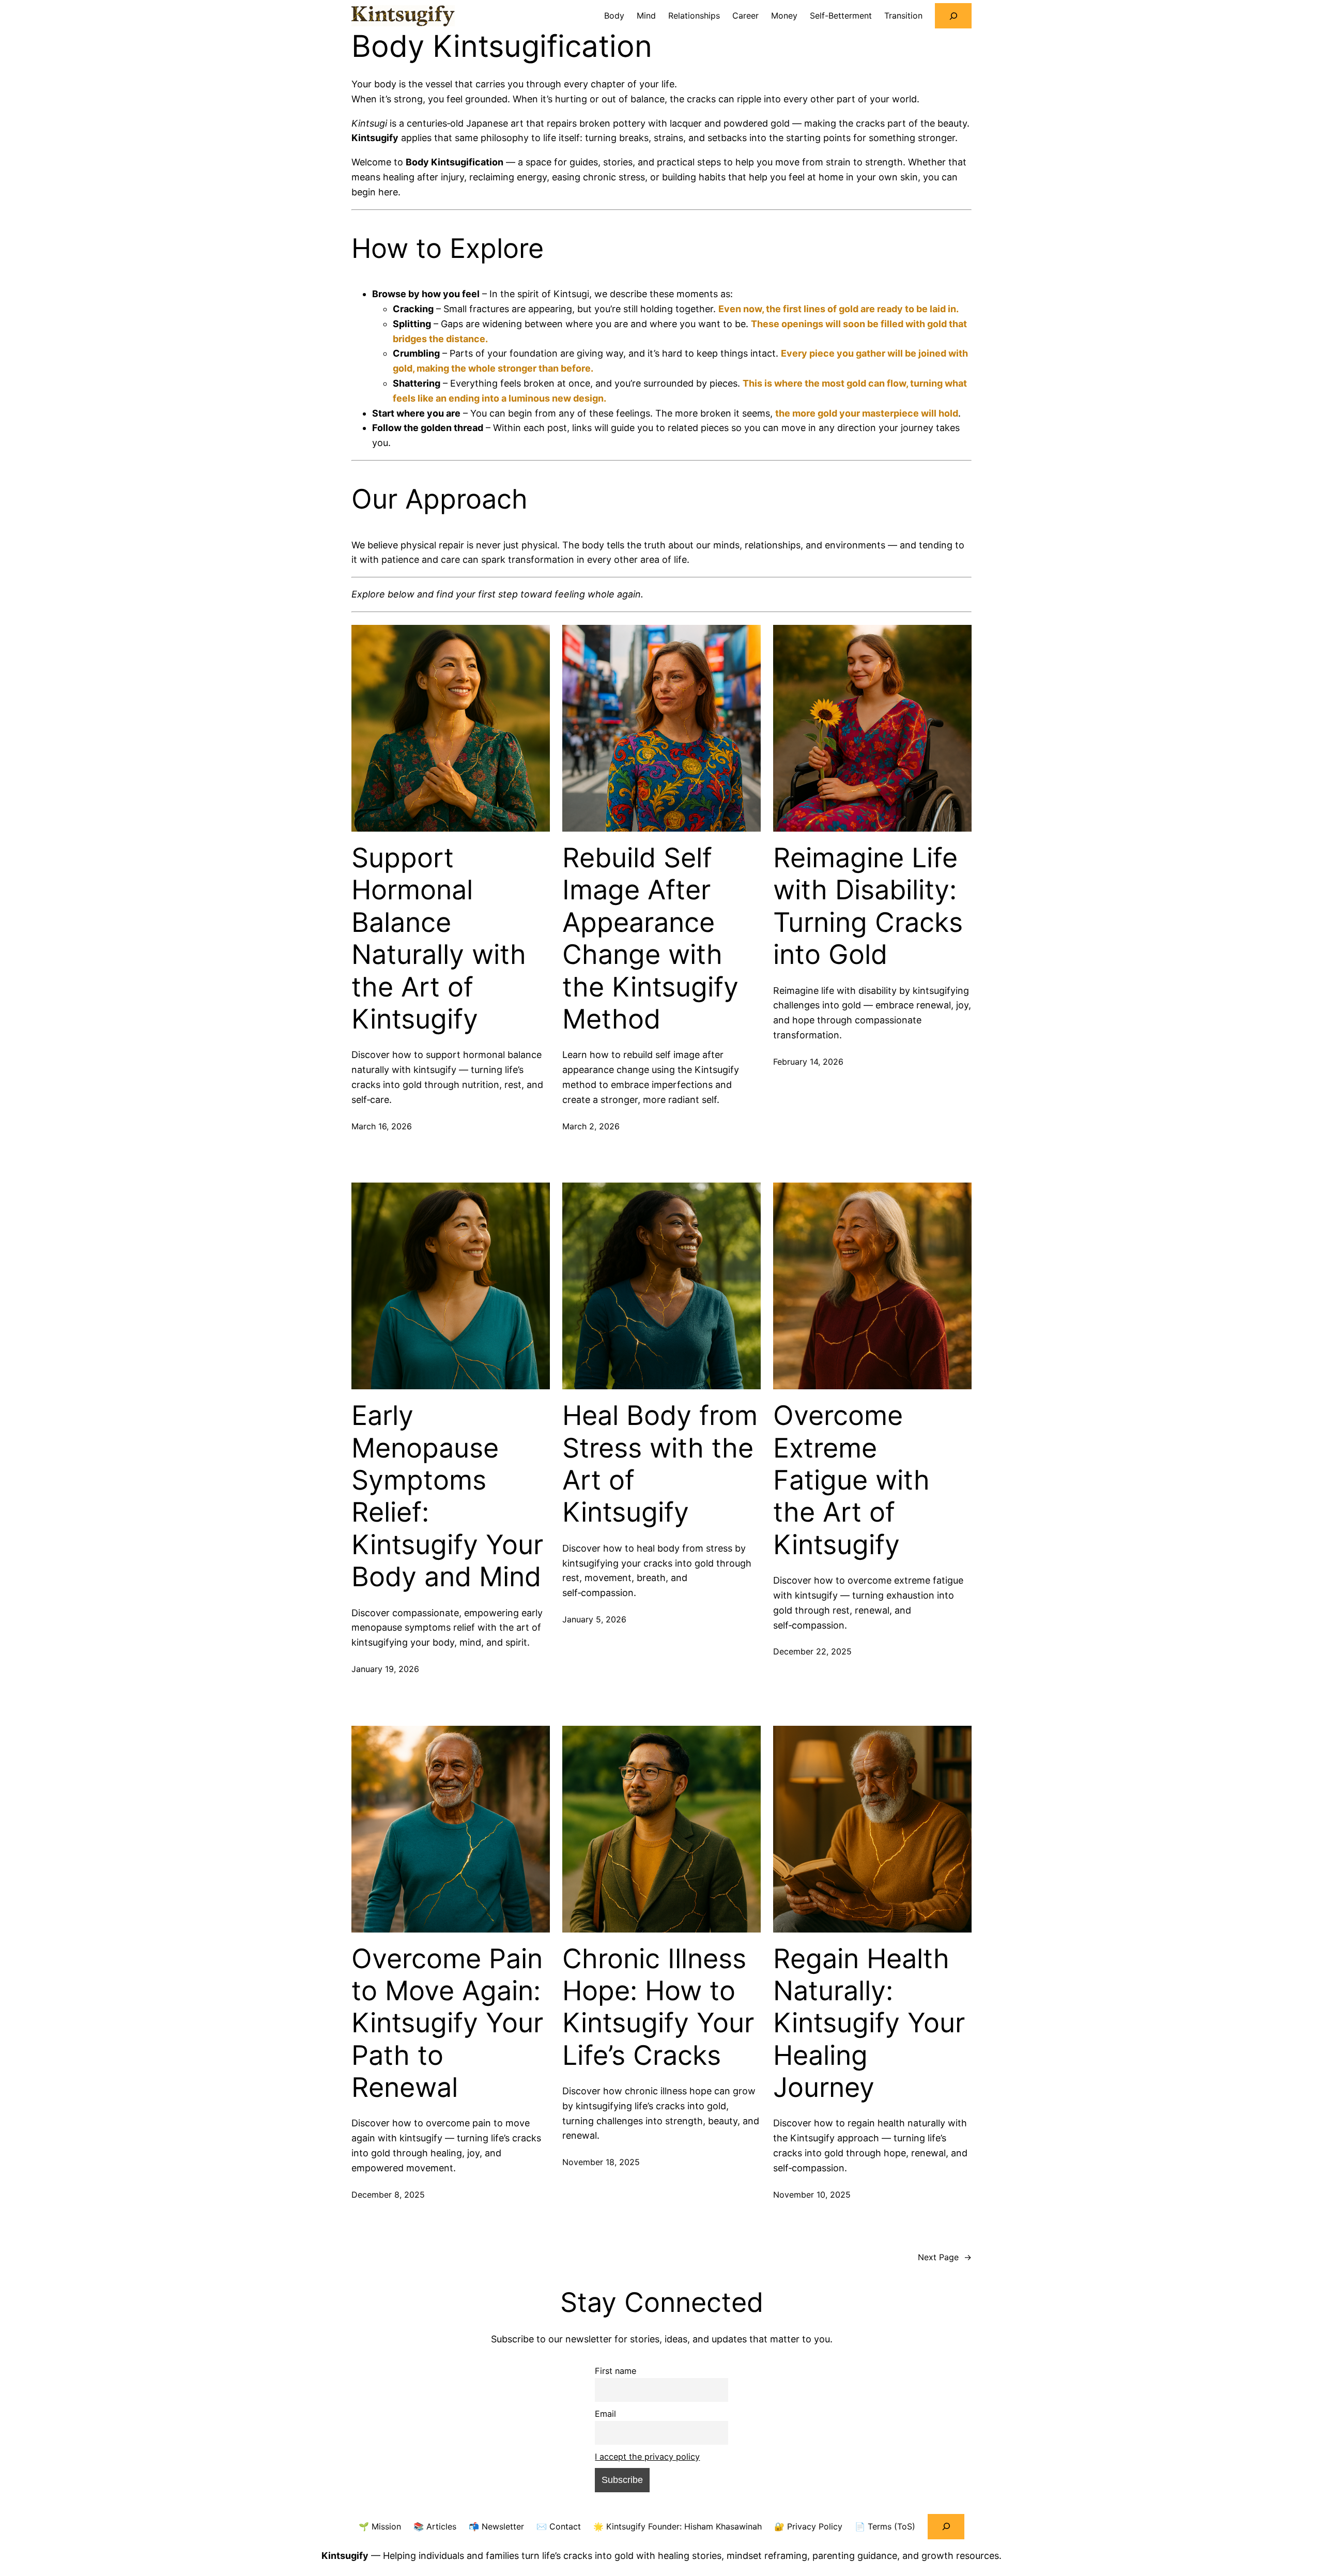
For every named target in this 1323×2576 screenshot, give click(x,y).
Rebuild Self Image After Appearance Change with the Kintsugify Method (650, 939)
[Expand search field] (953, 16)
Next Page (945, 2257)
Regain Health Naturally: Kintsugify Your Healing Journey (869, 2023)
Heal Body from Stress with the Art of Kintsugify (660, 1464)
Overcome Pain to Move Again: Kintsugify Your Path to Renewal (447, 2023)
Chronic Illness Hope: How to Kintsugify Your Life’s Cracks (658, 2007)
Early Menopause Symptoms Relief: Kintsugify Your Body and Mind (447, 1496)
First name (616, 2371)
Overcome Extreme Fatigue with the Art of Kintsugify (851, 1480)
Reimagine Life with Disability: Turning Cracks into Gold (868, 906)
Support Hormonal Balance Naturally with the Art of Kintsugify (439, 939)
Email (605, 2414)
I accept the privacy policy (647, 2457)
